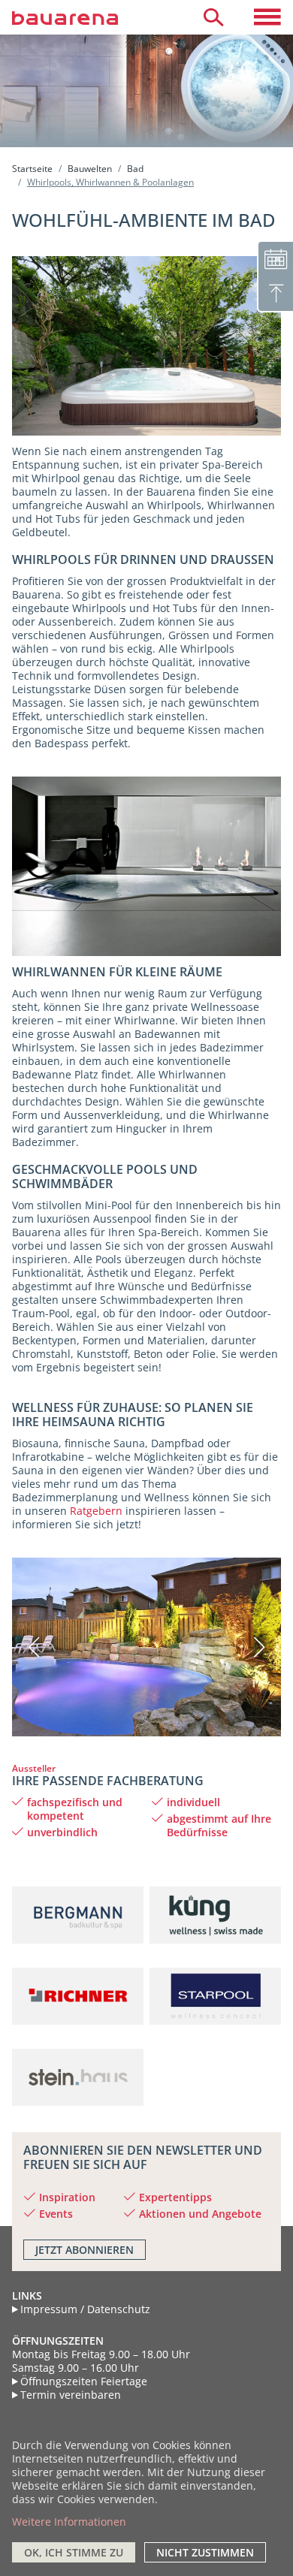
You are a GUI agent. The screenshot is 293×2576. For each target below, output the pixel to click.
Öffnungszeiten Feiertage (84, 2381)
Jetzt (85, 2250)
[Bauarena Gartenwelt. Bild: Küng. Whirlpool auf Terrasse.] (146, 345)
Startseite (32, 169)
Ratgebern (96, 1511)
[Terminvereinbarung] (275, 258)
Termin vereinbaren (71, 2395)
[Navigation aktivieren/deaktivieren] (267, 17)
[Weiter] (249, 1647)
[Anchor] (7, 1781)
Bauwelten (90, 169)
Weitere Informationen (69, 2522)
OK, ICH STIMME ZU (74, 2552)
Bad (135, 169)
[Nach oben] (275, 294)
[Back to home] (83, 17)
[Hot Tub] (146, 865)
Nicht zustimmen (205, 2552)
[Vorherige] (44, 1647)
